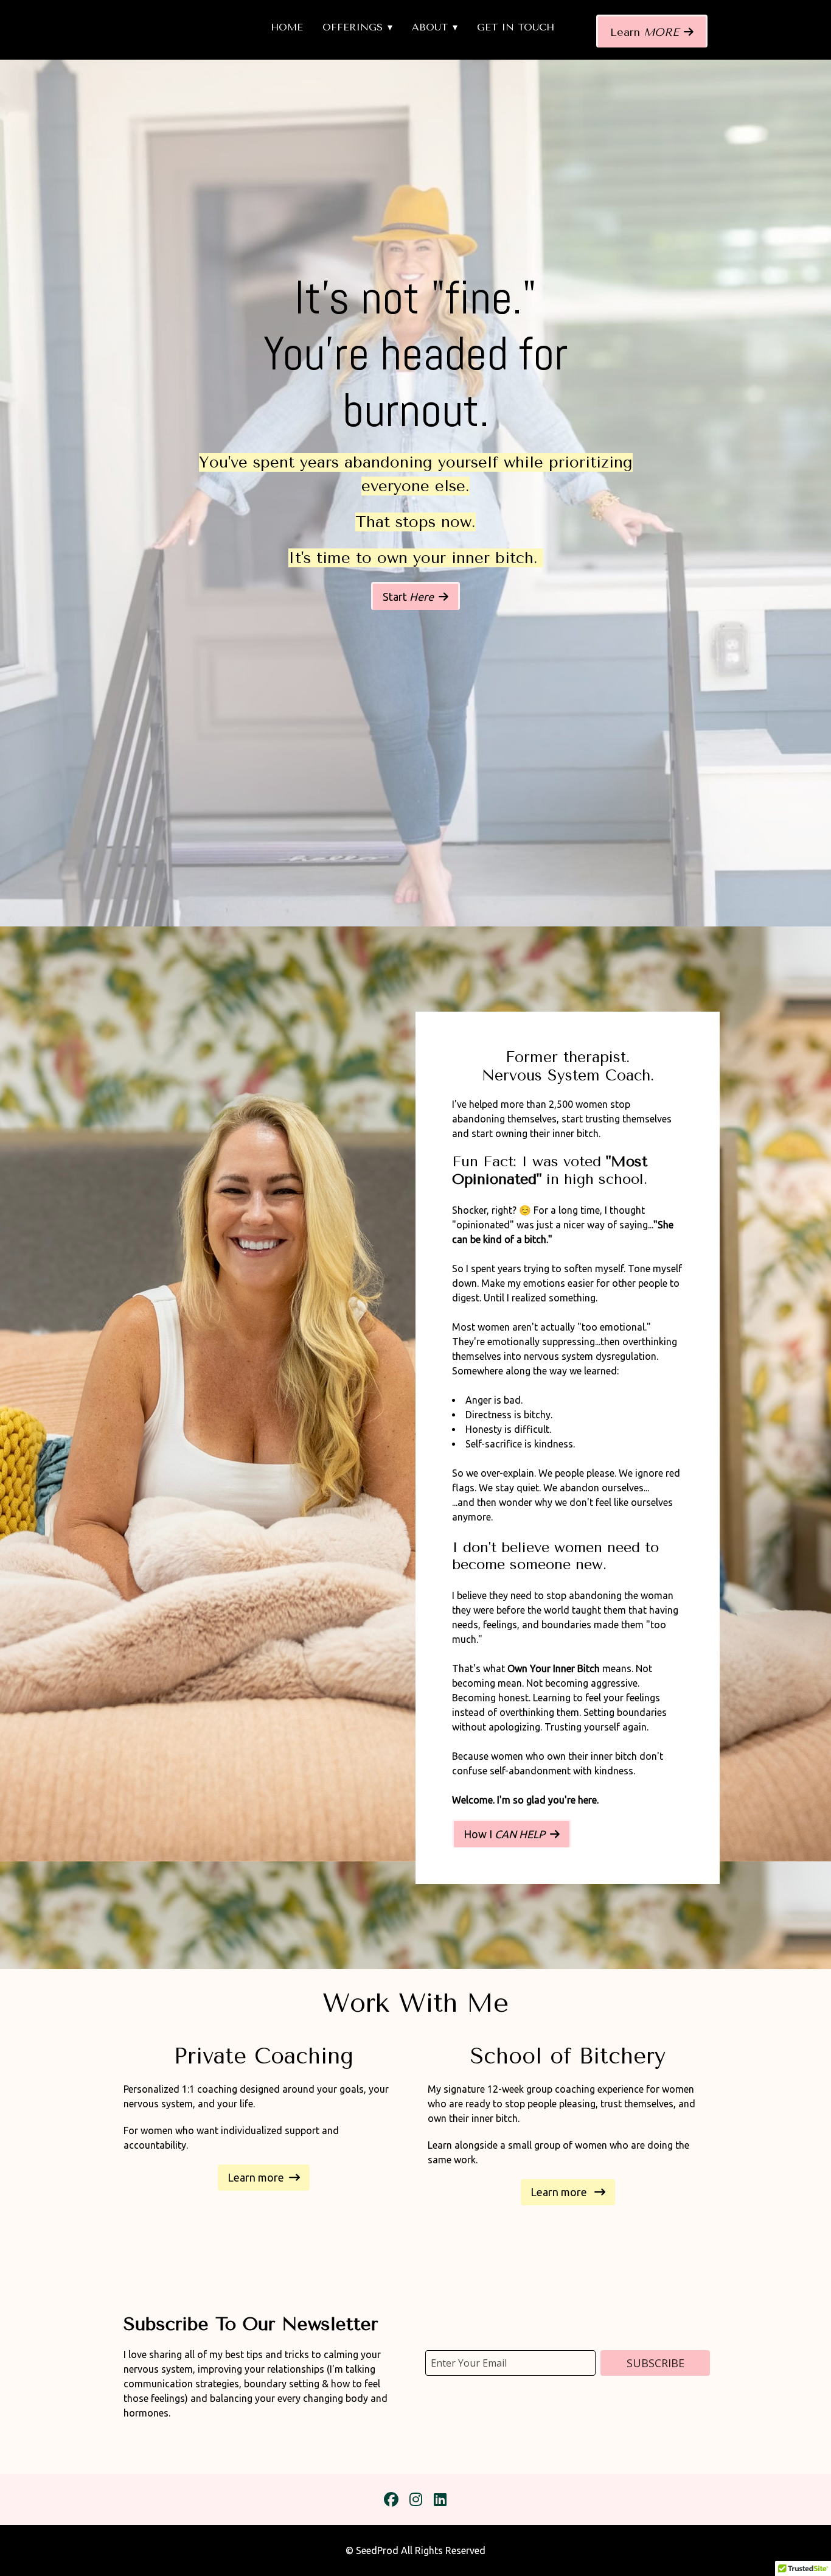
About (430, 27)
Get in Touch (516, 27)
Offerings (353, 27)
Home (287, 27)
